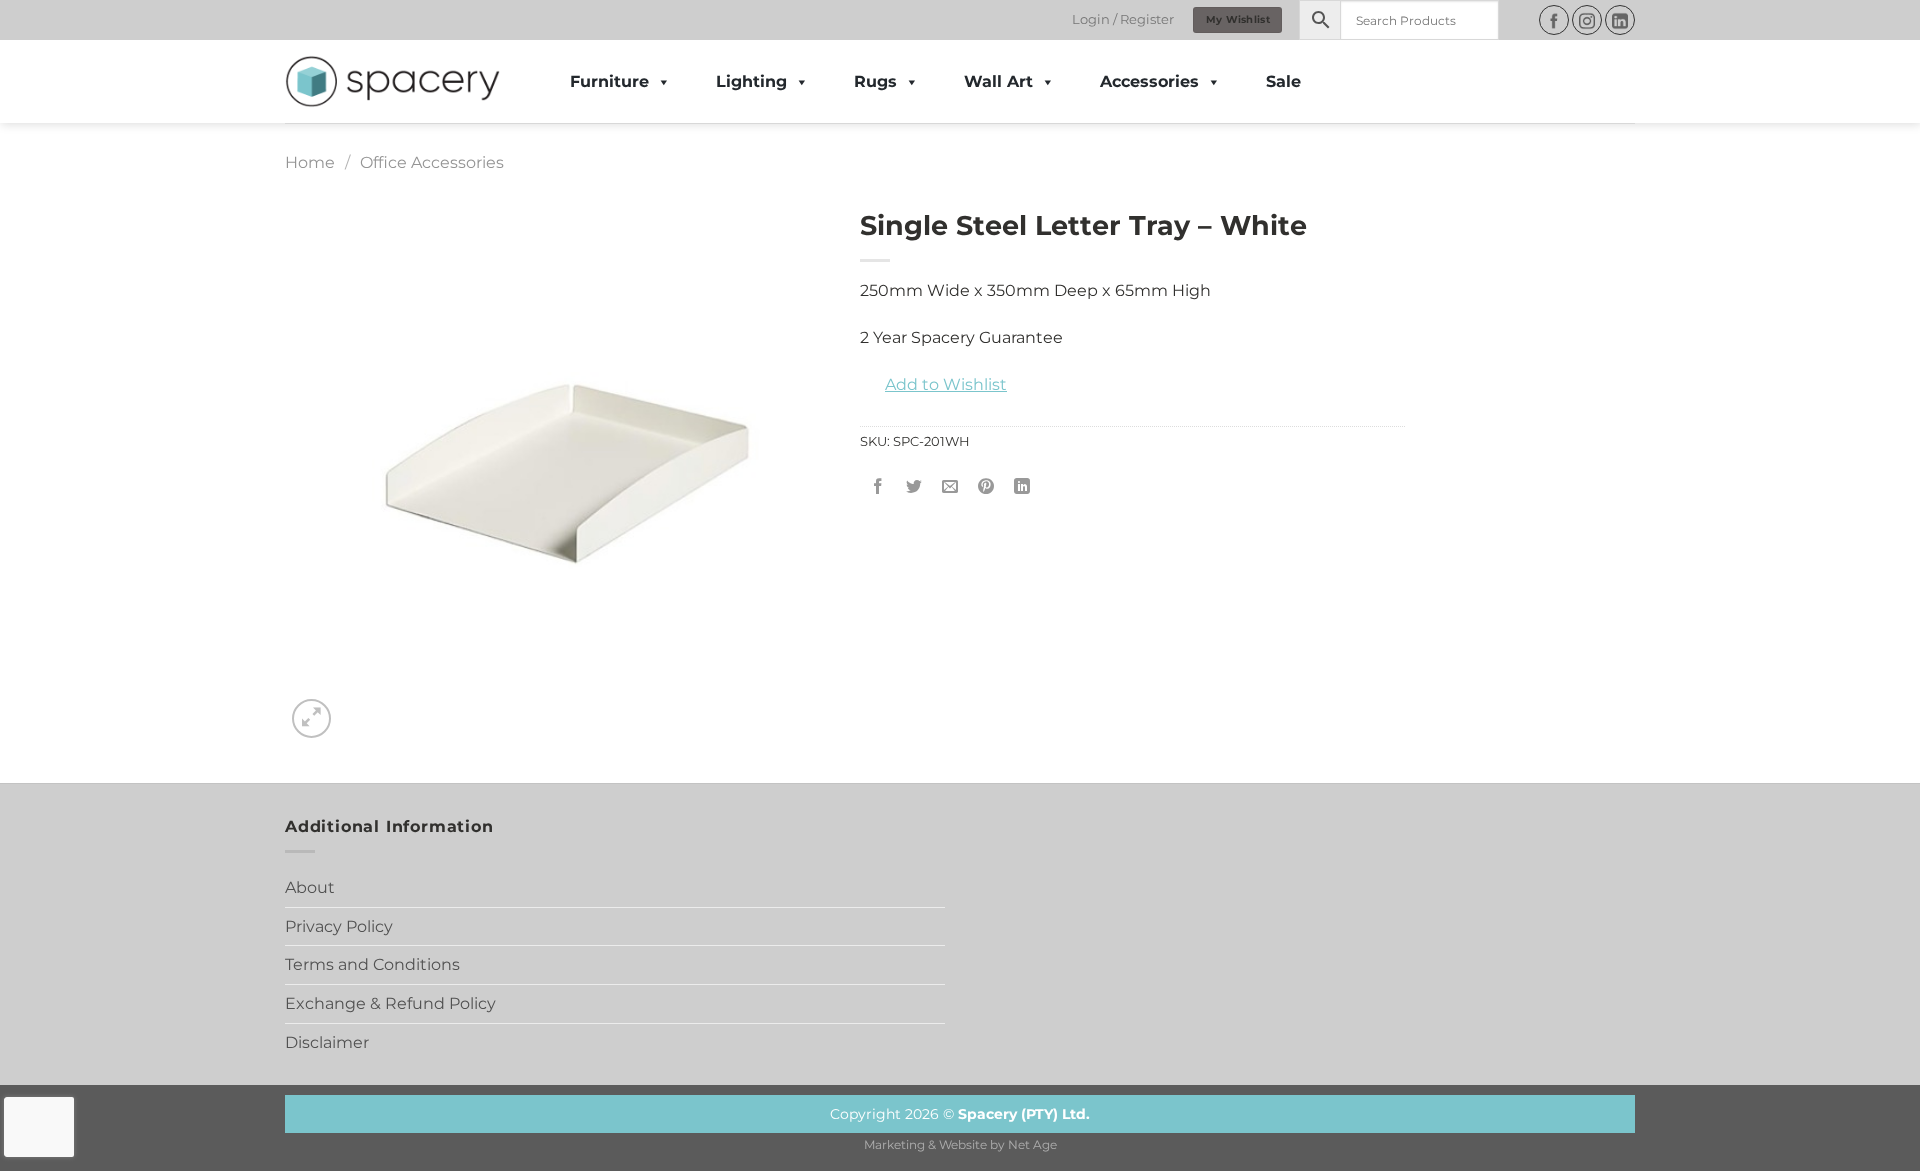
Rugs (875, 81)
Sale (1283, 81)
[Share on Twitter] (914, 486)
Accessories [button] (1149, 81)
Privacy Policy (339, 926)
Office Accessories (432, 162)
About (310, 887)
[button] (933, 385)
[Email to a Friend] (950, 486)
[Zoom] (311, 718)
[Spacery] (392, 82)
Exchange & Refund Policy (390, 1003)
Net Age (1032, 1145)
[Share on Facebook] (878, 486)
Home (310, 162)
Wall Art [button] (998, 81)
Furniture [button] (609, 81)
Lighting (751, 81)
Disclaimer (327, 1042)
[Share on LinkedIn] (1022, 486)
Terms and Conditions (372, 964)
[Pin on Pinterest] (986, 486)
